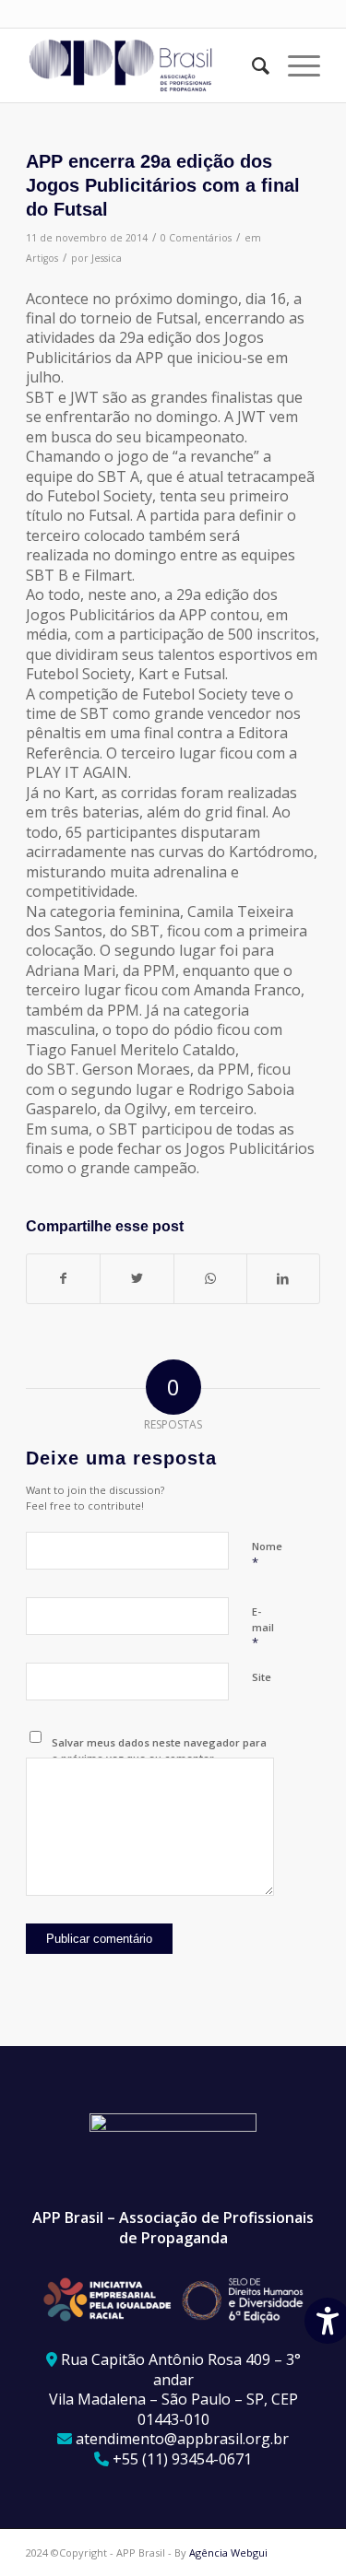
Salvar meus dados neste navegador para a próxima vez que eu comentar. (159, 1750)
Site (262, 1677)
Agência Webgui (228, 2552)
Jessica (107, 258)
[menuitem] (251, 65)
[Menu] (295, 65)
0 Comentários (196, 238)
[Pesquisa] (251, 65)
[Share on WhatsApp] (210, 1278)
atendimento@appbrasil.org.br (182, 2439)
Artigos (42, 258)
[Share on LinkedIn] (283, 1278)
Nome (267, 1555)
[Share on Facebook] (63, 1278)
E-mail (263, 1628)
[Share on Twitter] (137, 1278)
